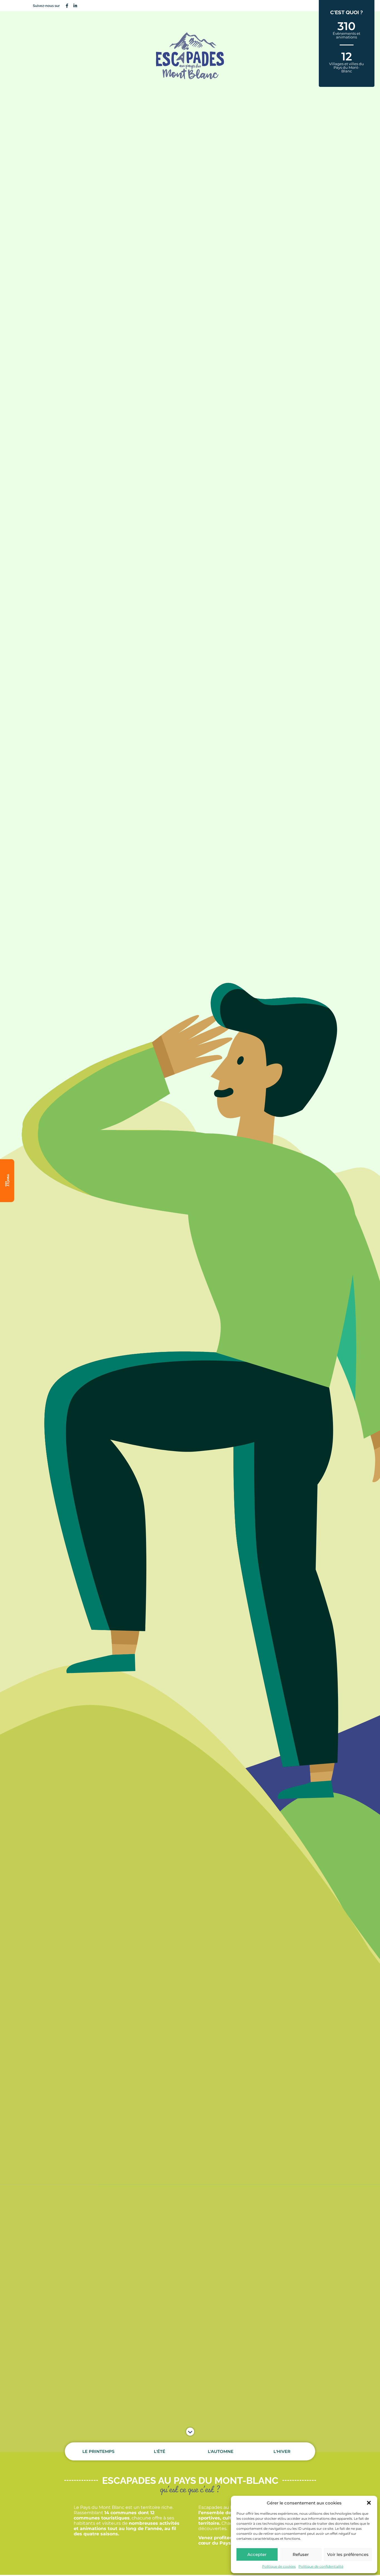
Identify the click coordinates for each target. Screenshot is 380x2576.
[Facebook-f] (67, 6)
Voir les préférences (348, 2554)
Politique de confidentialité (321, 2566)
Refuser (301, 2554)
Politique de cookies (279, 2566)
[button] (369, 2503)
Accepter (257, 2554)
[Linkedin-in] (75, 6)
